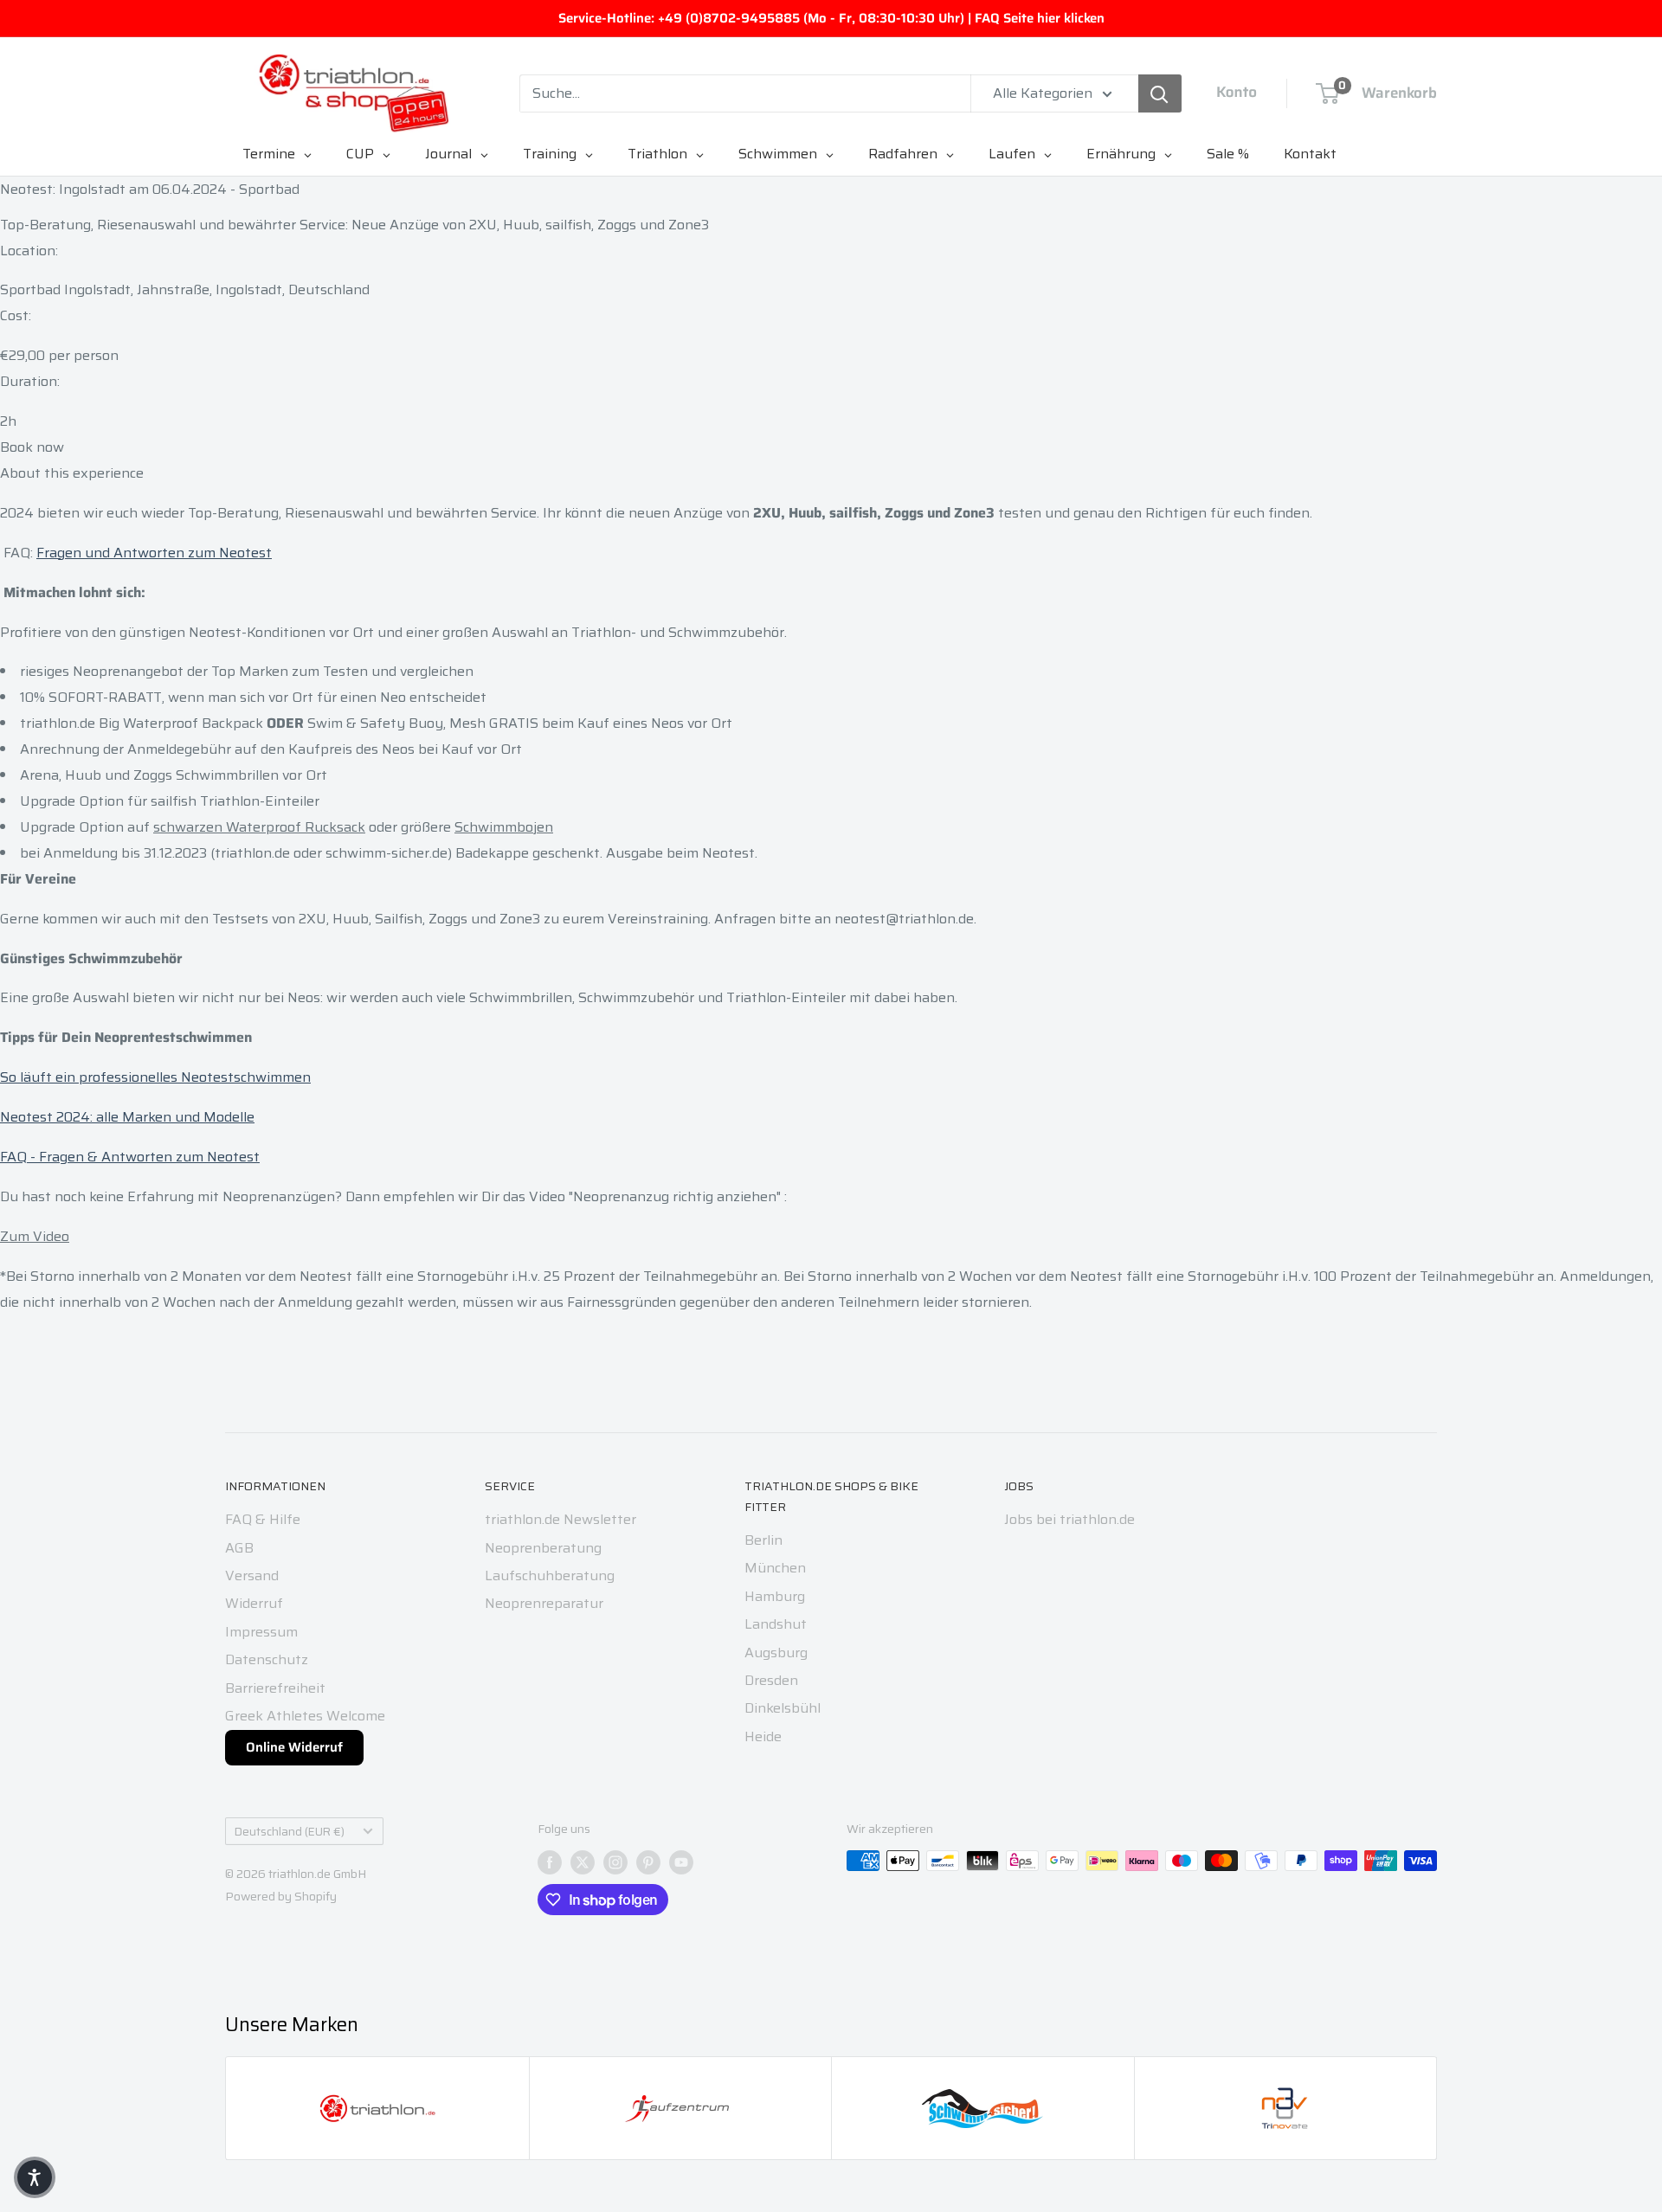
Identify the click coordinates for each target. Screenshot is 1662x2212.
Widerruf (254, 1603)
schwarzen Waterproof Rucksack (259, 827)
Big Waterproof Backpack (181, 723)
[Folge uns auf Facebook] (550, 1862)
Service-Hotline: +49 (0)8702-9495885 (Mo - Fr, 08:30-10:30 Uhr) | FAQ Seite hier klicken (831, 18)
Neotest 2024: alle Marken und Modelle (127, 1117)
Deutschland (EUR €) (290, 1832)
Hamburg (775, 1596)
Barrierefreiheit (275, 1688)
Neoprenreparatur (544, 1603)
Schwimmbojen (504, 827)
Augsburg (776, 1653)
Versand (252, 1575)
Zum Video (35, 1236)
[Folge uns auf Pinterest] (648, 1862)
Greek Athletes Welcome (305, 1716)
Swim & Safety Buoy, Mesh (396, 723)
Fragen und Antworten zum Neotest (154, 553)
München (775, 1568)
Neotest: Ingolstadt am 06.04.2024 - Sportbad (150, 189)
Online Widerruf (294, 1747)
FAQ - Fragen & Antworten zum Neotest (130, 1157)
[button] (35, 2177)
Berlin (763, 1540)
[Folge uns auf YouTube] (681, 1862)
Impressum (261, 1632)
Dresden (771, 1680)
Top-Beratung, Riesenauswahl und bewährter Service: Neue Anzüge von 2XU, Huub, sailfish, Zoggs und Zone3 (354, 225)
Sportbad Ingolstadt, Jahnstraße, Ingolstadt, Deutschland (185, 289)
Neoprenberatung (543, 1548)
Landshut (776, 1624)
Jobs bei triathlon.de (1069, 1519)
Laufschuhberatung (550, 1575)
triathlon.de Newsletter (560, 1519)
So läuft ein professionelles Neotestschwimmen (155, 1077)
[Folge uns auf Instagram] (615, 1862)
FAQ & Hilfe (263, 1519)
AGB (239, 1548)
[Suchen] (1160, 93)
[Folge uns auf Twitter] (583, 1862)
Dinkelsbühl (783, 1708)
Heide (763, 1736)
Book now (32, 447)
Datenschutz (267, 1659)
